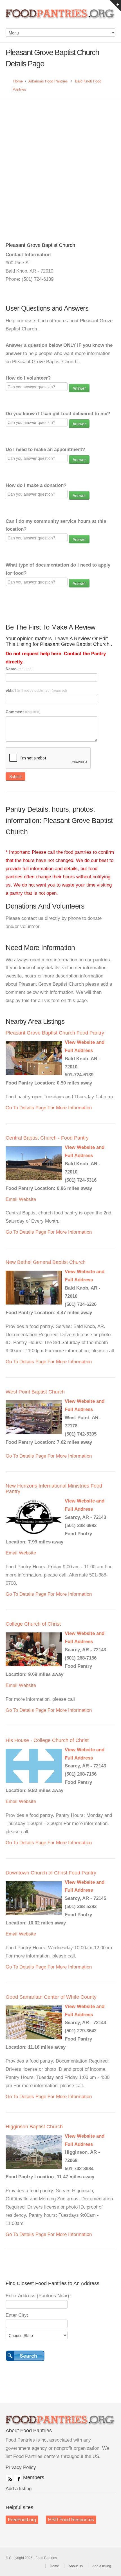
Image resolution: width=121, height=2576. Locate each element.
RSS (9, 2478)
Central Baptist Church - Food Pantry (47, 1138)
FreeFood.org (22, 2520)
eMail (36, 690)
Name (19, 669)
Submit (15, 776)
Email (12, 1199)
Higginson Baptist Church (34, 2127)
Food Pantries (60, 17)
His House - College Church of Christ (47, 1740)
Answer (79, 388)
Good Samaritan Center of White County (51, 1997)
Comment (23, 712)
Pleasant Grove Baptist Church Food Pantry (55, 1033)
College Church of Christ (33, 1624)
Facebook (18, 2478)
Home (18, 81)
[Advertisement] (60, 162)
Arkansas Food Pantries (48, 81)
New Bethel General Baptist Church (46, 1262)
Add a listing (19, 2489)
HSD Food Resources (71, 2520)
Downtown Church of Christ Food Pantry (51, 1873)
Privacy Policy (21, 2467)
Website (27, 1199)
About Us (76, 2566)
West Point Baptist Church (35, 1392)
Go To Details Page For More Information (49, 1108)
